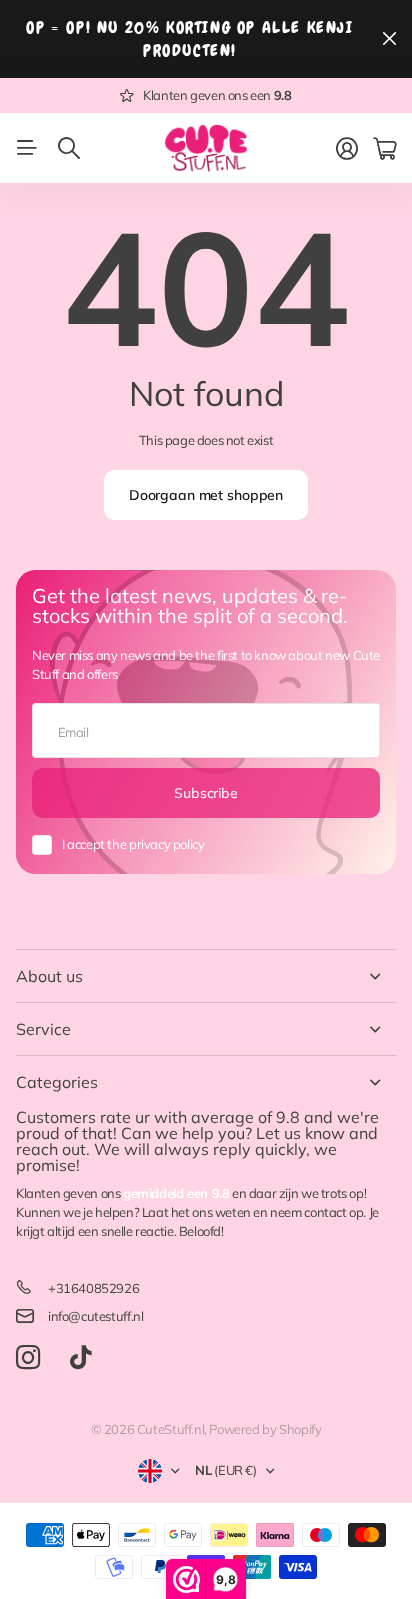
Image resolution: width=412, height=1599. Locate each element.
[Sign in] (347, 149)
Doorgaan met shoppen (206, 495)
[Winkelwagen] (384, 149)
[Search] (69, 148)
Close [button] (389, 39)
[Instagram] (28, 1357)
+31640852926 (93, 1288)
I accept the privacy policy (133, 844)
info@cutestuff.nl (95, 1316)
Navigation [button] (27, 148)
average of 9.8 (245, 1117)
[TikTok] (80, 1358)
